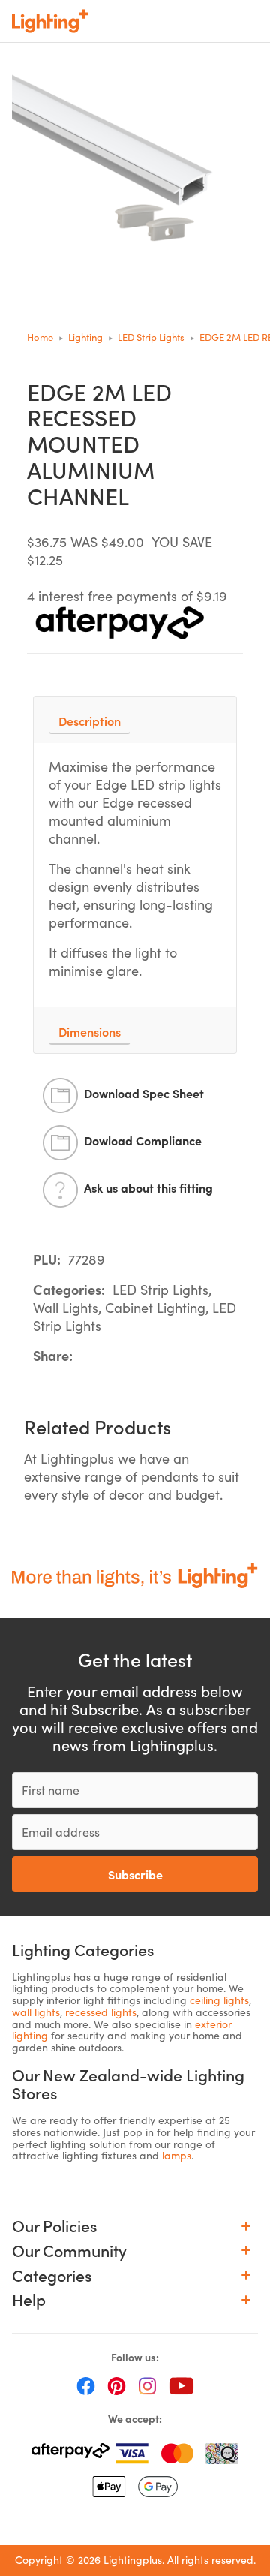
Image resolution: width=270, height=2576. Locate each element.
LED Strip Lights (151, 337)
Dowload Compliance (143, 1140)
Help (29, 2299)
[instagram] (147, 2385)
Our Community (69, 2251)
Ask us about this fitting (148, 1187)
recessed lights (101, 2012)
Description (90, 721)
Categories (52, 2275)
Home (40, 337)
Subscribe (135, 1874)
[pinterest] (117, 2385)
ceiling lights (219, 2000)
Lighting (85, 337)
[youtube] (181, 2385)
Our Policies (54, 2226)
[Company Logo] (50, 21)
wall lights (36, 2012)
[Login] (151, 21)
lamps (177, 2155)
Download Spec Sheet (144, 1093)
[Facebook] (86, 2385)
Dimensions (90, 1031)
